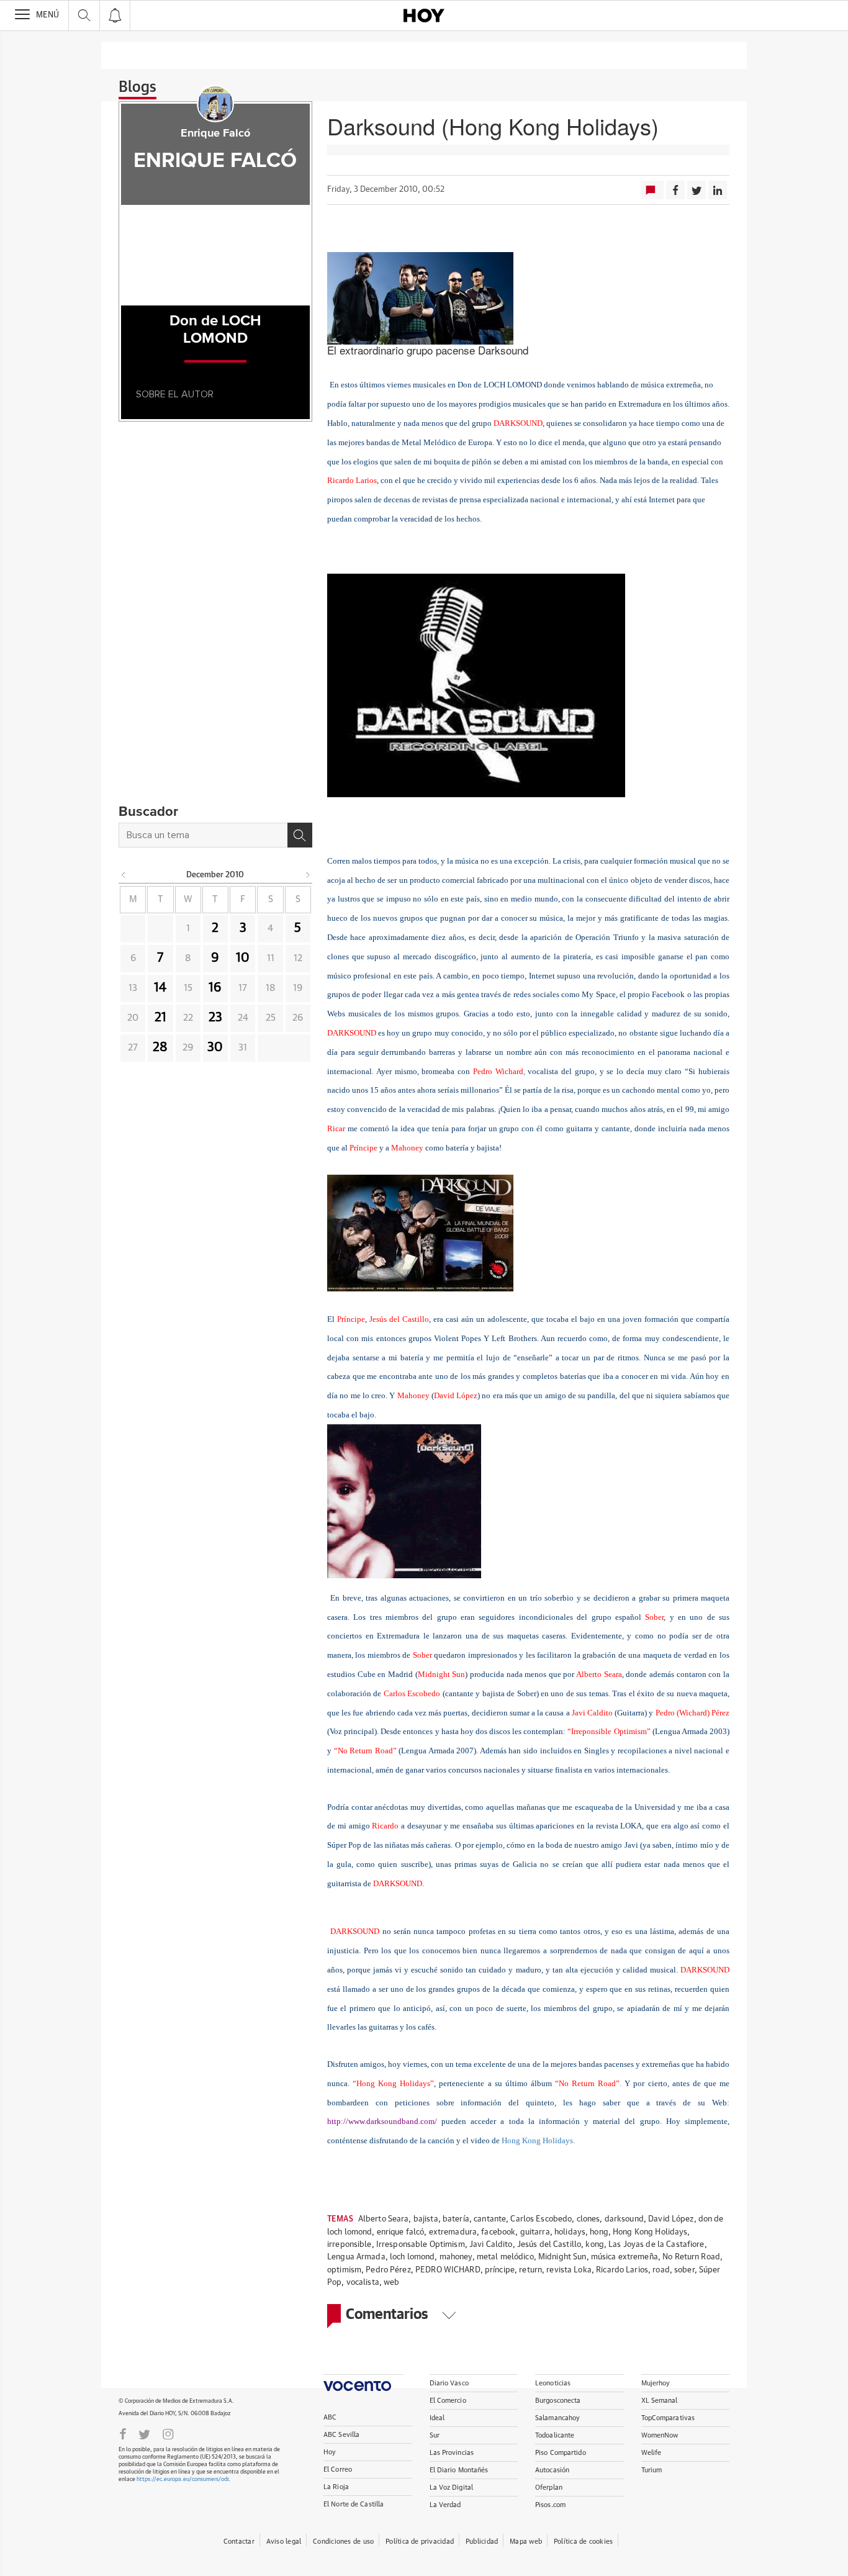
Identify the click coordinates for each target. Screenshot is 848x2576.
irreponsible (350, 2245)
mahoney (456, 2257)
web (391, 2283)
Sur (435, 2435)
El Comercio (448, 2401)
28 (160, 1047)
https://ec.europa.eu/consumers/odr (183, 2479)
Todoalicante (555, 2435)
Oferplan (549, 2488)
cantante (490, 2219)
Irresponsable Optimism (421, 2245)
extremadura (453, 2232)
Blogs (138, 88)
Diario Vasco (449, 2383)
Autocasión (552, 2470)
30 (215, 1047)
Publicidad (482, 2542)
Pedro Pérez (388, 2270)
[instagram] (168, 2433)
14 (160, 988)
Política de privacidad (420, 2542)
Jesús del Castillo (549, 2245)
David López (671, 2219)
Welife (652, 2453)
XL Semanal (660, 2401)
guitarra (535, 2232)
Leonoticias (553, 2383)
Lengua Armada (356, 2257)
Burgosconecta (558, 2401)
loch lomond (412, 2257)
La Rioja (336, 2487)
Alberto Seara (384, 2219)
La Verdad (445, 2505)
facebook (498, 2232)
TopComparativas (668, 2418)
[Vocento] (363, 2383)
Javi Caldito (491, 2245)
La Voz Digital (452, 2488)
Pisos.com (550, 2505)
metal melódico (505, 2257)
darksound (624, 2219)
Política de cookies (583, 2542)
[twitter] (144, 2433)
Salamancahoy (557, 2418)
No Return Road (691, 2257)
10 (243, 958)
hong (599, 2232)
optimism (344, 2270)
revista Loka (569, 2270)
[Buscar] (300, 835)
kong (595, 2245)
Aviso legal (284, 2542)
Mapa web (526, 2542)
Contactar (239, 2542)
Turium (652, 2470)
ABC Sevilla (341, 2435)
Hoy (330, 2452)
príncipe (500, 2270)
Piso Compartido (561, 2453)
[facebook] (123, 2433)
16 (215, 988)
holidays (570, 2232)
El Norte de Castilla (354, 2504)
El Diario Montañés (459, 2470)
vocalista (363, 2283)
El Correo (338, 2470)
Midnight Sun (562, 2257)
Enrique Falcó (215, 133)
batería (456, 2219)
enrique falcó (401, 2232)
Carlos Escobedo (541, 2219)
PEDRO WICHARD (448, 2270)
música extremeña (625, 2257)
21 (160, 1018)
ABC (330, 2417)
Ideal (437, 2418)
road (661, 2270)
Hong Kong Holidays (537, 2140)
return (530, 2270)
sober (684, 2270)
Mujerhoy (656, 2383)
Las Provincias (452, 2453)
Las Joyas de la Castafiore (656, 2245)
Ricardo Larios (622, 2270)
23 (215, 1018)
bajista (426, 2219)
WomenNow (660, 2435)
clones (589, 2219)
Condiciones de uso (343, 2542)
